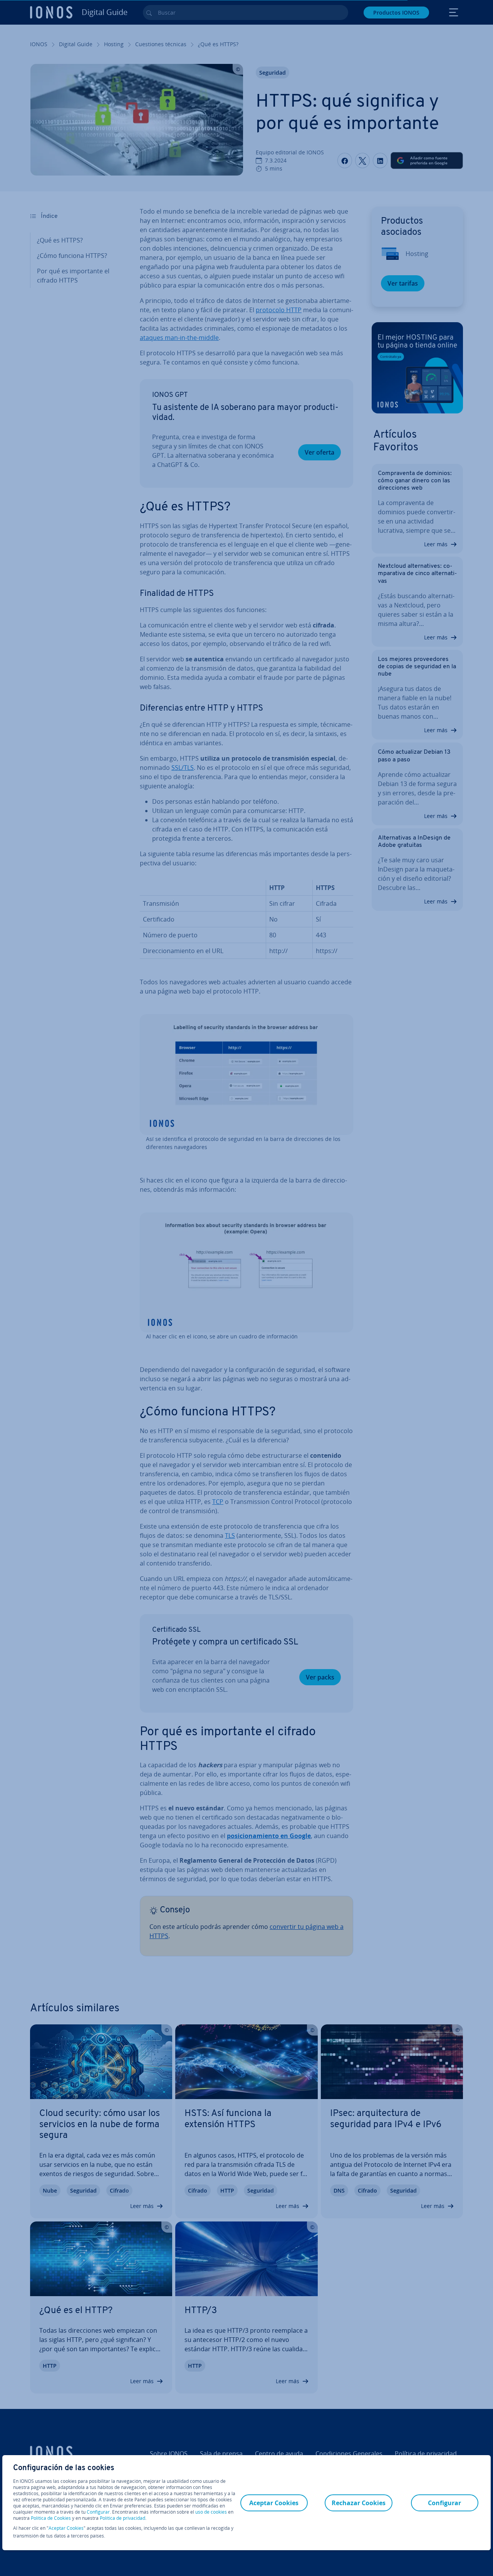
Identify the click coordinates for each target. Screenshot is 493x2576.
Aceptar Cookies (66, 2528)
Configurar (98, 2512)
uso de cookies (210, 2512)
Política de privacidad (122, 2518)
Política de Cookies (51, 2518)
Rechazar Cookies (359, 2503)
